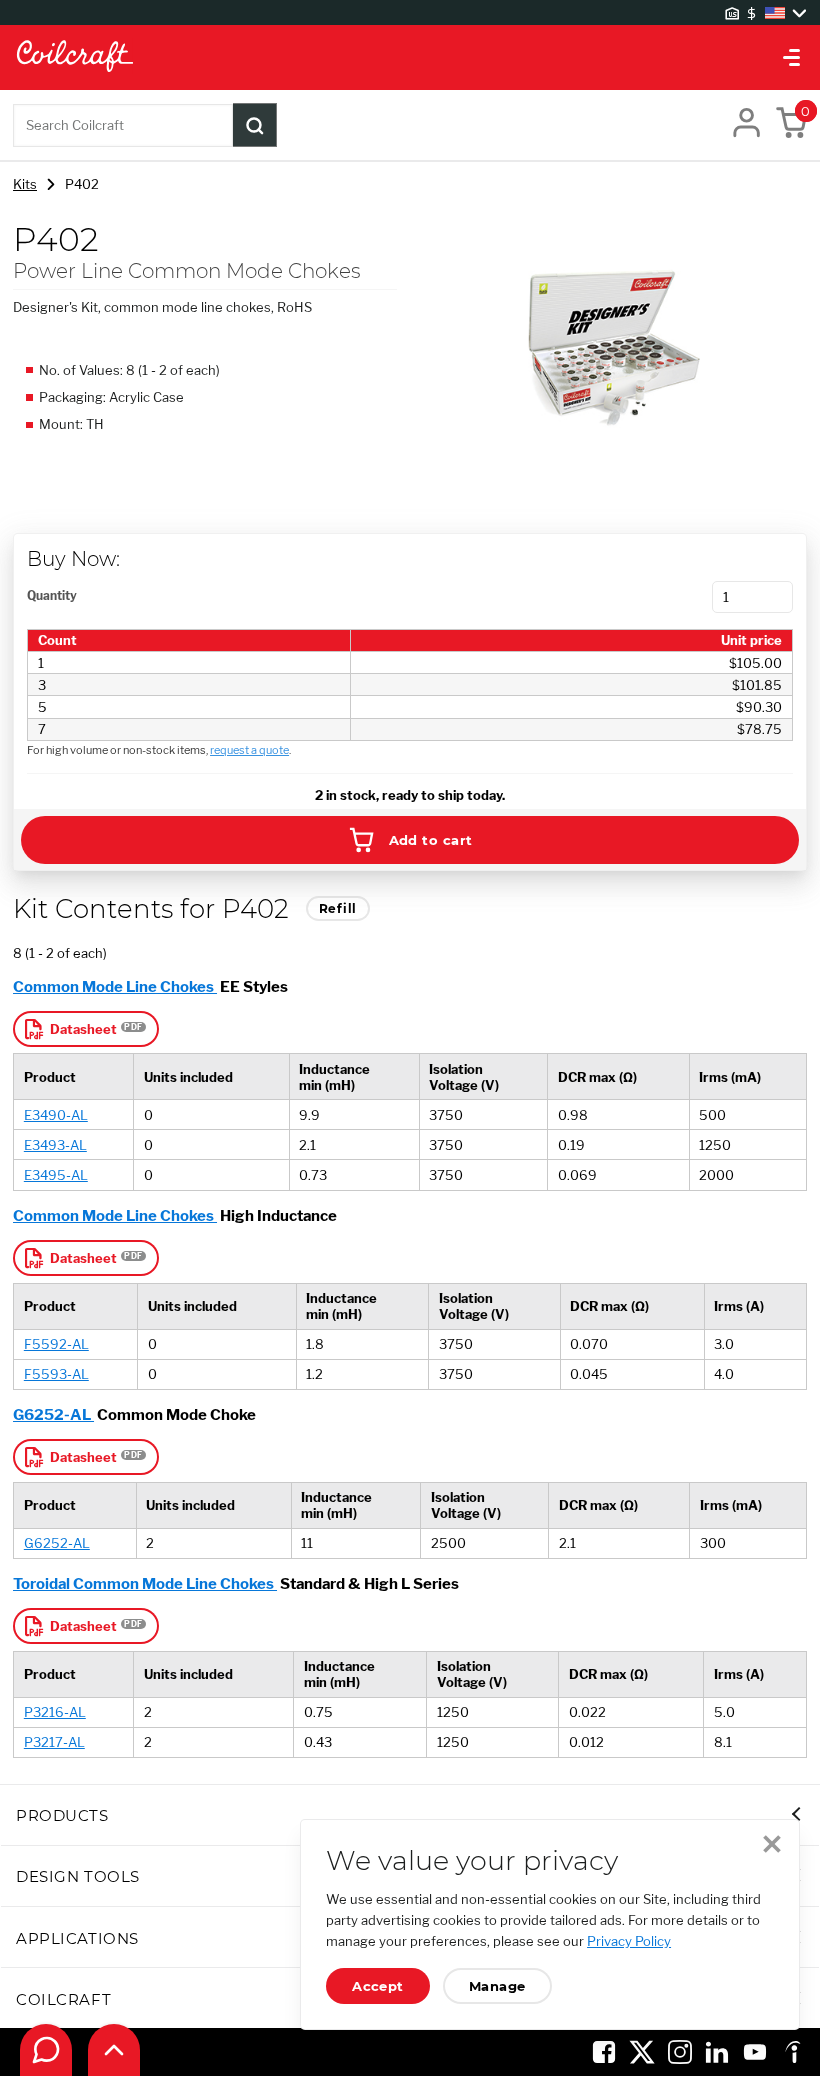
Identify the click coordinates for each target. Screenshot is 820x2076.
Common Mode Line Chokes (115, 986)
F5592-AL (56, 1344)
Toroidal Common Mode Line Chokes (145, 1583)
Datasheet (83, 1029)
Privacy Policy (629, 1941)
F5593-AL (56, 1374)
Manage (497, 1986)
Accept (378, 1986)
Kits (25, 184)
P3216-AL (55, 1712)
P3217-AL (54, 1742)
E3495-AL (56, 1175)
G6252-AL (53, 1414)
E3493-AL (55, 1145)
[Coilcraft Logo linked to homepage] (410, 57)
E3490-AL (56, 1115)
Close (772, 1844)
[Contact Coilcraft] (46, 2050)
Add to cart (431, 840)
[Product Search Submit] (255, 125)
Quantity (52, 595)
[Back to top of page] (114, 2050)
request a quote (249, 750)
